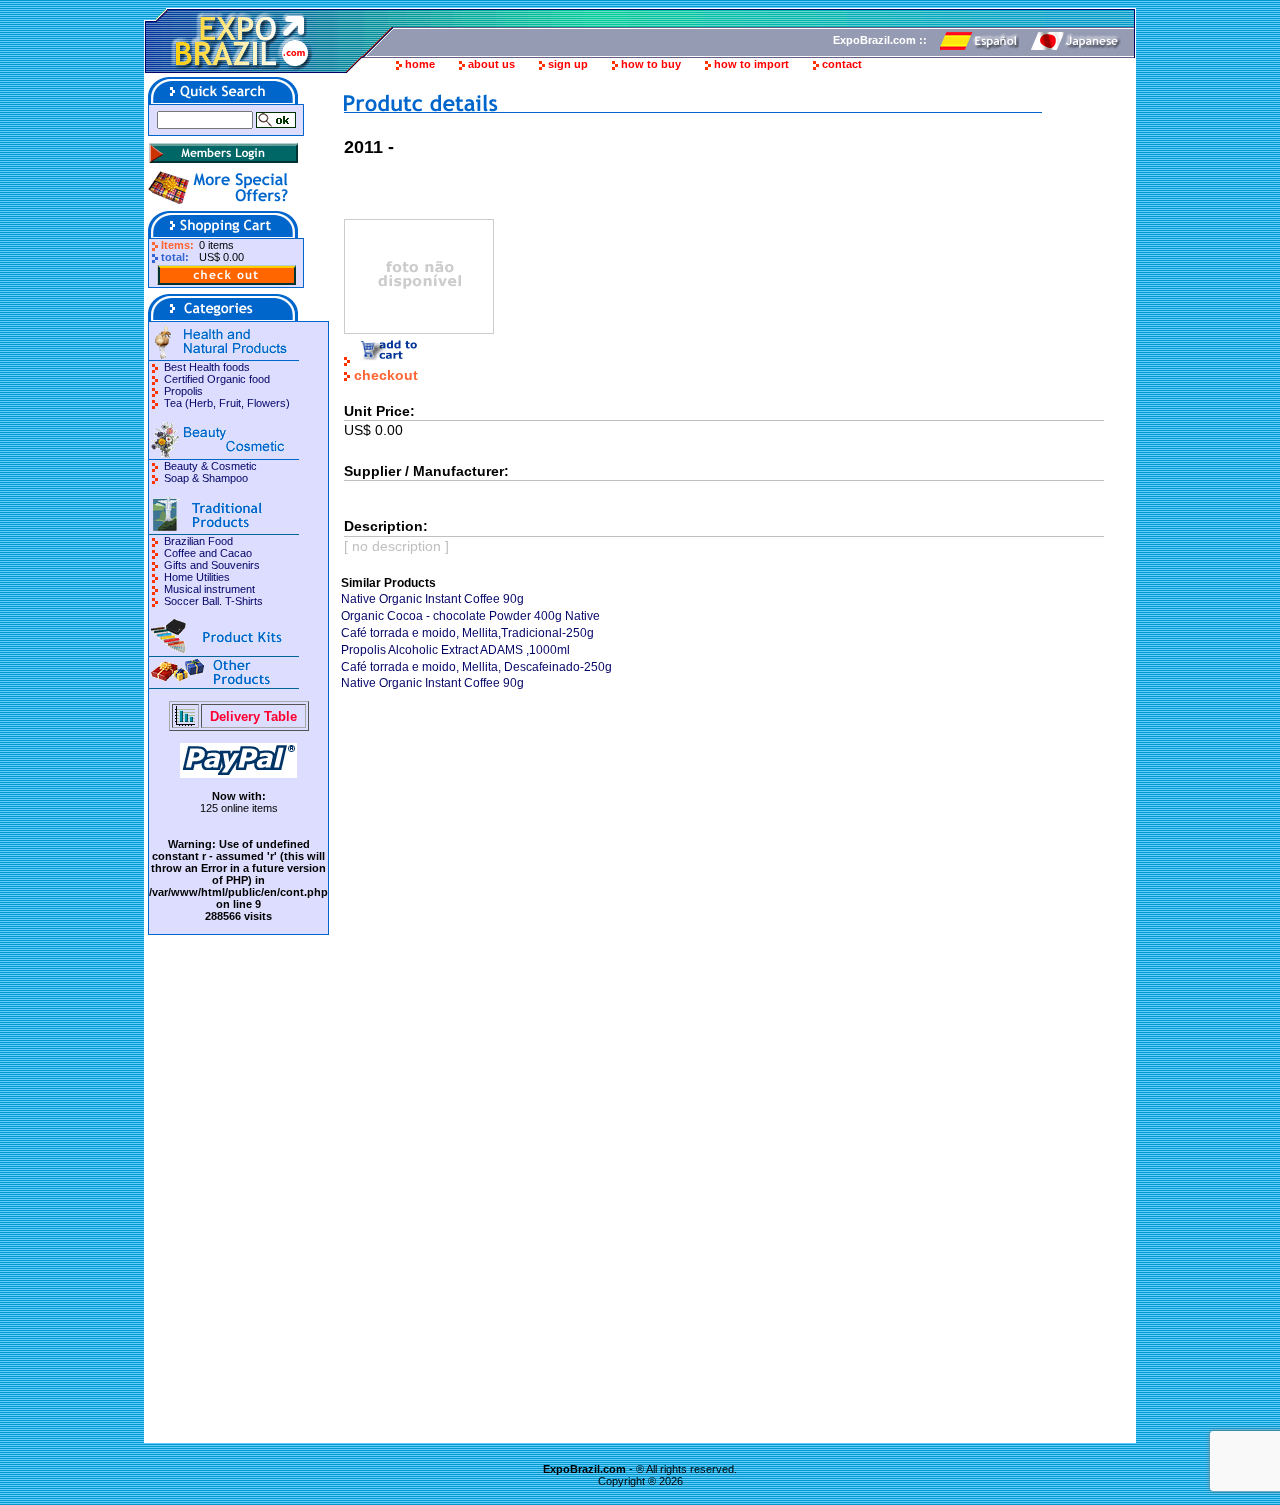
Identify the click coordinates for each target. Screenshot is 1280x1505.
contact (842, 64)
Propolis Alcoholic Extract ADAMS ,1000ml (455, 650)
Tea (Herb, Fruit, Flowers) (227, 403)
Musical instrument (209, 589)
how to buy (651, 64)
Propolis (183, 391)
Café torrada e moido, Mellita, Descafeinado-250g (476, 667)
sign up (568, 64)
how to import (751, 64)
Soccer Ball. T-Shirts (213, 601)
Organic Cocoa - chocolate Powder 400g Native (470, 616)
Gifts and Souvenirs (212, 565)
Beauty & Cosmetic (210, 466)
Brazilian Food (198, 541)
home (420, 64)
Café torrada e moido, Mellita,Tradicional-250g (467, 633)
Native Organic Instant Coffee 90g (432, 599)
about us (491, 64)
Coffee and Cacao (208, 553)
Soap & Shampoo (206, 478)
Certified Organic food (217, 379)
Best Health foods (207, 367)
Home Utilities (197, 577)
